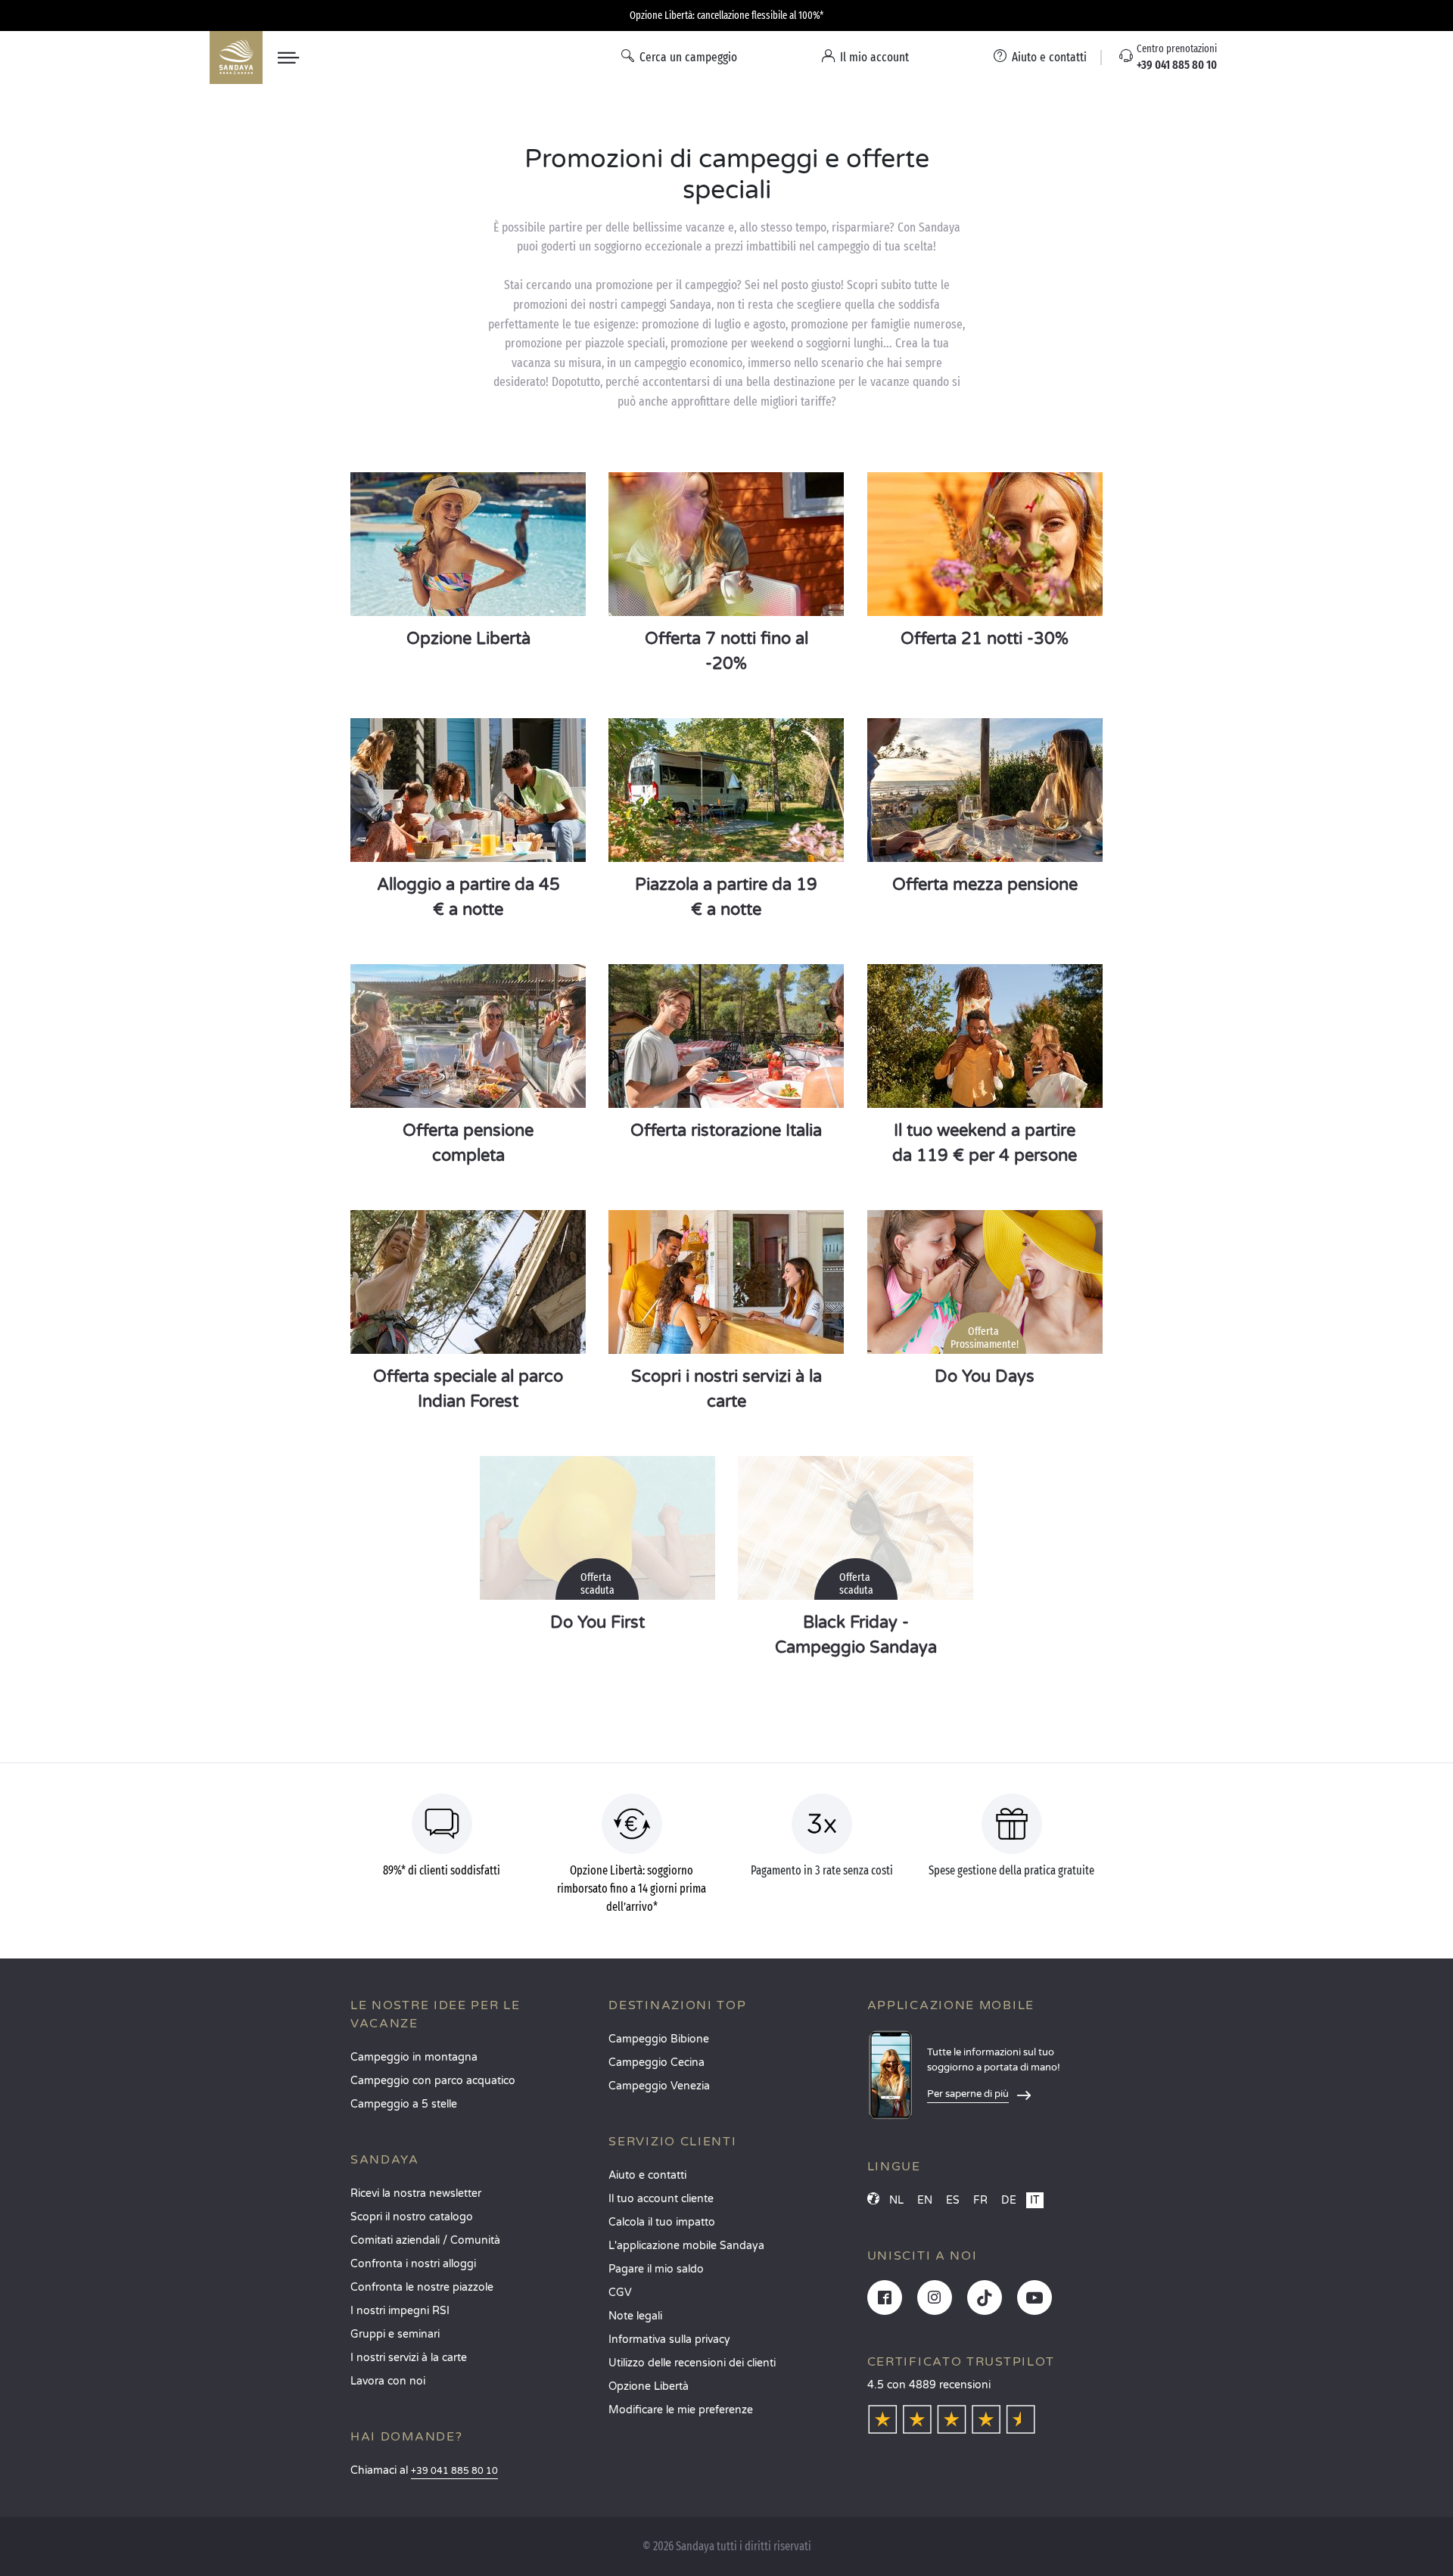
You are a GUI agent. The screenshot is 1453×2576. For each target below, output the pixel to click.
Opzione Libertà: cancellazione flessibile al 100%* (726, 16)
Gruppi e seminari (395, 2334)
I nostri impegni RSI (400, 2311)
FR (980, 2200)
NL (896, 2200)
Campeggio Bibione (659, 2039)
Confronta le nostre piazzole (422, 2287)
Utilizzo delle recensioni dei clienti (692, 2363)
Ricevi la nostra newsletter (416, 2193)
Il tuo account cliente (661, 2199)
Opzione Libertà (649, 2386)
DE (1009, 2200)
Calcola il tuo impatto (662, 2222)
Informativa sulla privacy (669, 2340)
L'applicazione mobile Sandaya (686, 2246)
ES (953, 2200)
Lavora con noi (388, 2381)
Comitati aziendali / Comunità (425, 2240)
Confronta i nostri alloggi (413, 2264)
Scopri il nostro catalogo (412, 2217)
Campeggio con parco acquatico (433, 2081)
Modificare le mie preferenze (681, 2410)
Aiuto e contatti (647, 2175)
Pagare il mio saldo (656, 2269)
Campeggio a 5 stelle (404, 2104)
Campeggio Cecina (656, 2063)
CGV (620, 2293)
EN (925, 2200)
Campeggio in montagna (414, 2057)
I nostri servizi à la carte (409, 2358)
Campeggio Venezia (659, 2086)
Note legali (635, 2316)
